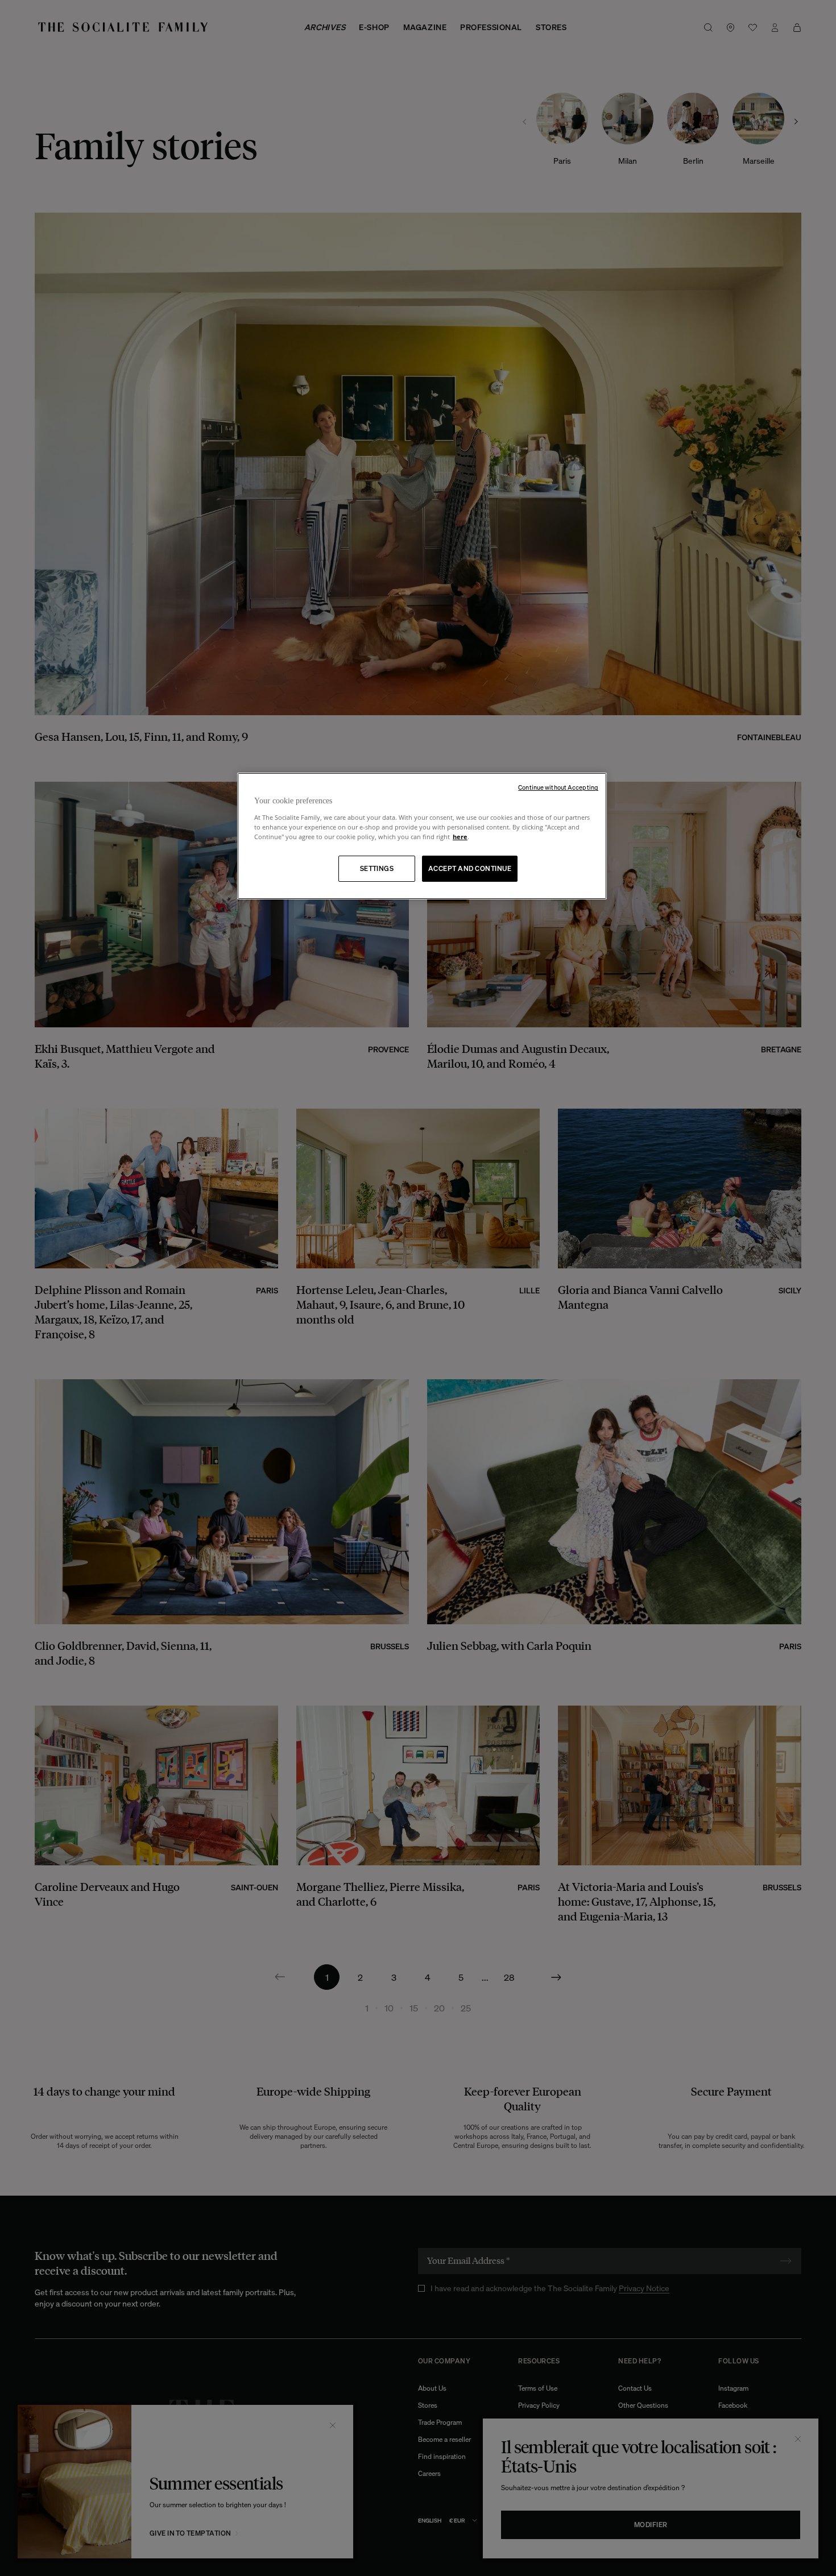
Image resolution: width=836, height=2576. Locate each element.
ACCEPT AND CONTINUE (470, 868)
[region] (422, 836)
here (460, 837)
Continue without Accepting (558, 787)
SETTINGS (377, 868)
